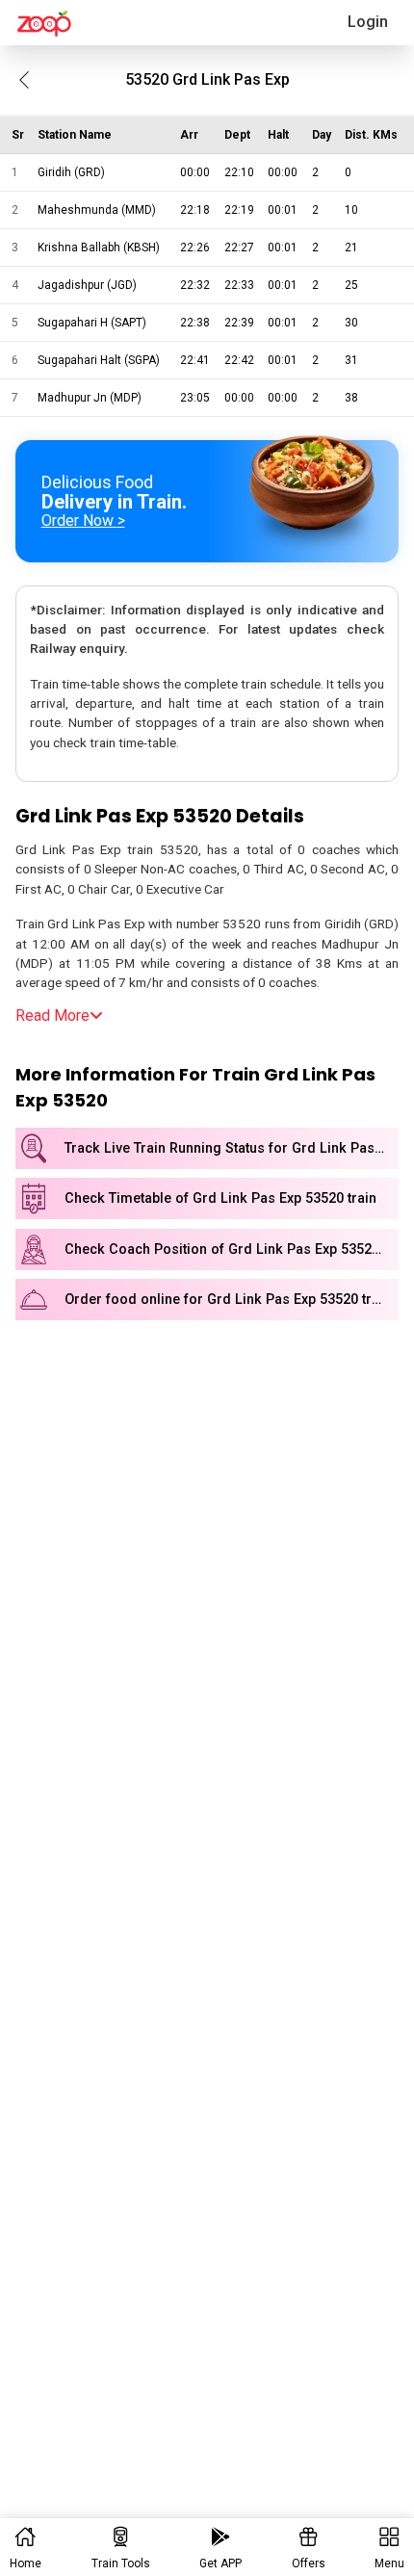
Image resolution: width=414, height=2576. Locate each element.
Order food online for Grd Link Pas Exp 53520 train (228, 1300)
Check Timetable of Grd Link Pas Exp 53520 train (220, 1198)
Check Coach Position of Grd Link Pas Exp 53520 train (232, 1249)
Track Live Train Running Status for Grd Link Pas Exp (232, 1148)
